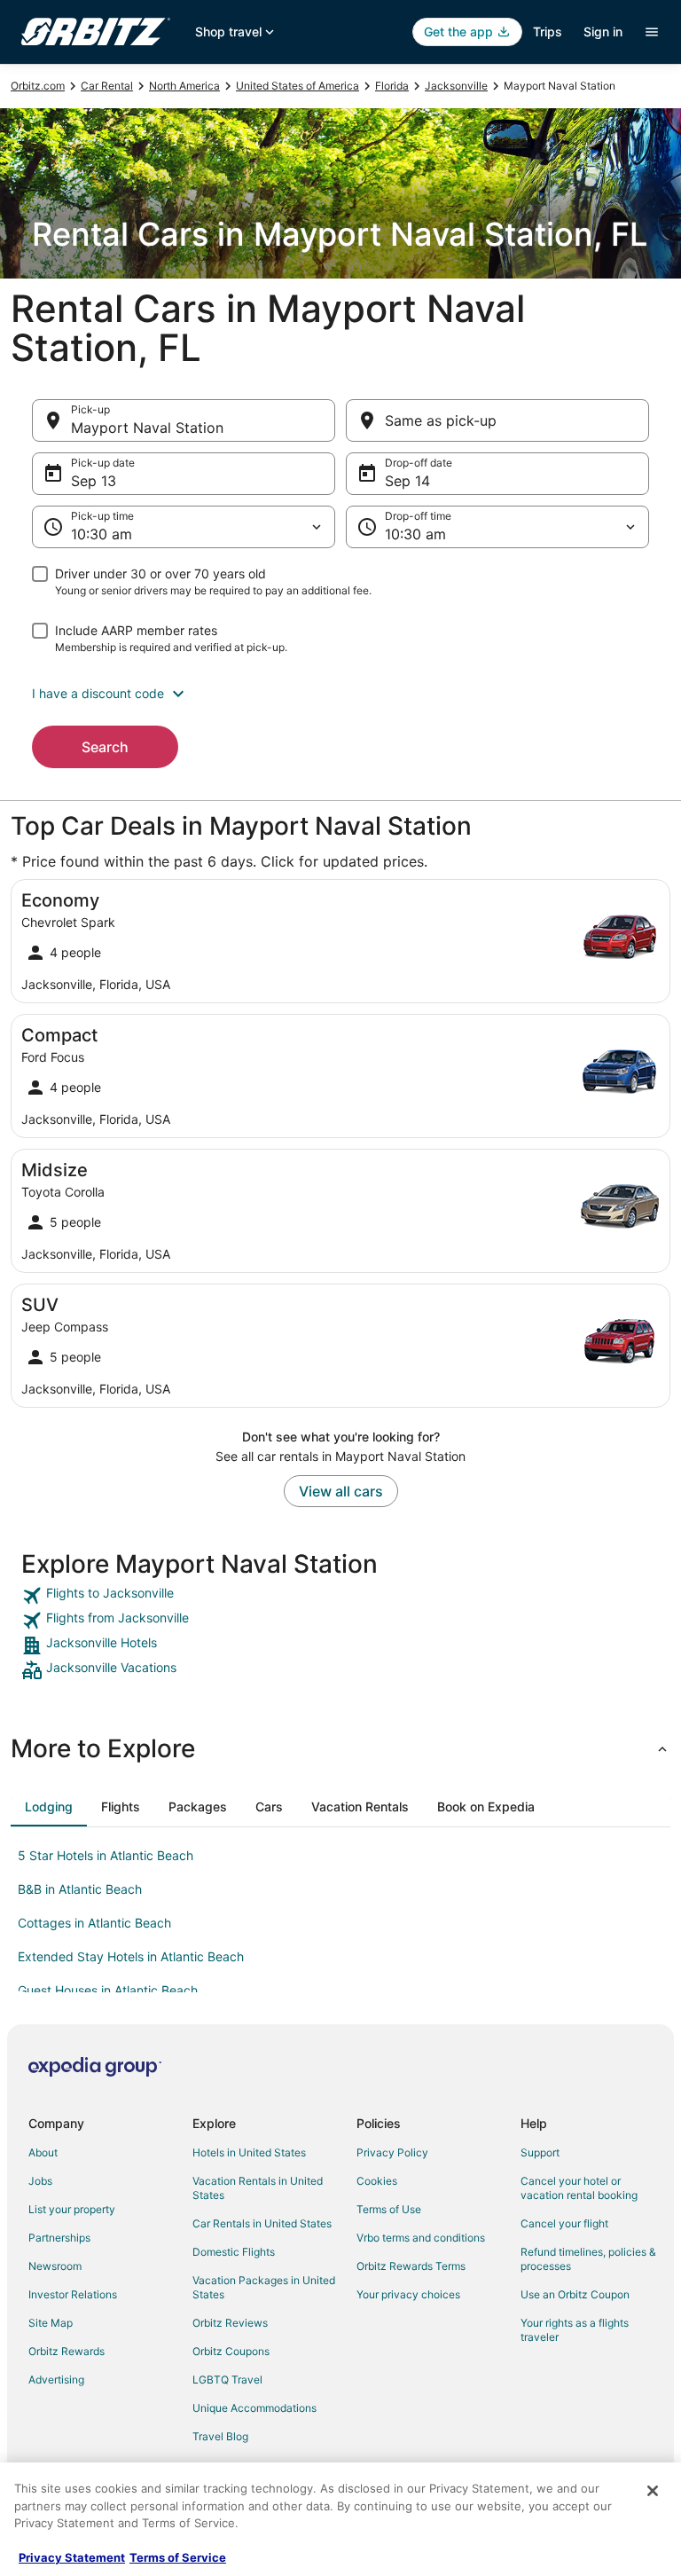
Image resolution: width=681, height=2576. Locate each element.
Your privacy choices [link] (408, 2294)
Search (105, 747)
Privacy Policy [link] (392, 2152)
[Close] (653, 2491)
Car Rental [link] (107, 86)
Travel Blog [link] (220, 2436)
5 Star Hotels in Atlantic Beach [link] (106, 1855)
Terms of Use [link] (389, 2209)
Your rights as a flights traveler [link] (575, 2330)
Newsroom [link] (55, 2266)
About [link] (43, 2152)
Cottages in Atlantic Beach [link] (94, 1923)
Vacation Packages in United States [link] (264, 2287)
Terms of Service (178, 2557)
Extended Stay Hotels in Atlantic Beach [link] (131, 1956)
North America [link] (184, 86)
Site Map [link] (51, 2323)
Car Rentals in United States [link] (262, 2223)
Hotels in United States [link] (249, 2152)
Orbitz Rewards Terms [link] (411, 2266)
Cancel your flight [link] (564, 2223)
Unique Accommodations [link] (254, 2408)
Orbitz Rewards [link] (67, 2351)
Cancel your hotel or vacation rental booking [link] (579, 2188)
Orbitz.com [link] (38, 86)
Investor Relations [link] (73, 2294)
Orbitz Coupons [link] (231, 2351)
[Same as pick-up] (497, 420)
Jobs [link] (40, 2181)
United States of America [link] (297, 86)
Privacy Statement (72, 2557)
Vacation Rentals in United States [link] (258, 2188)
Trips (548, 31)
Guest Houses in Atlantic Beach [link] (108, 1990)
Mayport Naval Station (147, 428)
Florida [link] (392, 86)
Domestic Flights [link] (234, 2252)
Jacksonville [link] (456, 86)
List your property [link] (72, 2209)
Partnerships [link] (59, 2238)
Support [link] (540, 2152)
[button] (340, 694)
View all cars (341, 1491)
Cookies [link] (377, 2181)
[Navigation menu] (652, 32)
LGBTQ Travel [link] (227, 2380)
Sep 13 (94, 481)
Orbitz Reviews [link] (230, 2323)
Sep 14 (407, 481)
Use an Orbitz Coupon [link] (575, 2294)
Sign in (603, 31)
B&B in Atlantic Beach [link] (80, 1889)
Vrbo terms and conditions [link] (421, 2238)
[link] (340, 1596)
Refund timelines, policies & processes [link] (588, 2259)
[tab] (49, 1807)
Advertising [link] (56, 2380)
